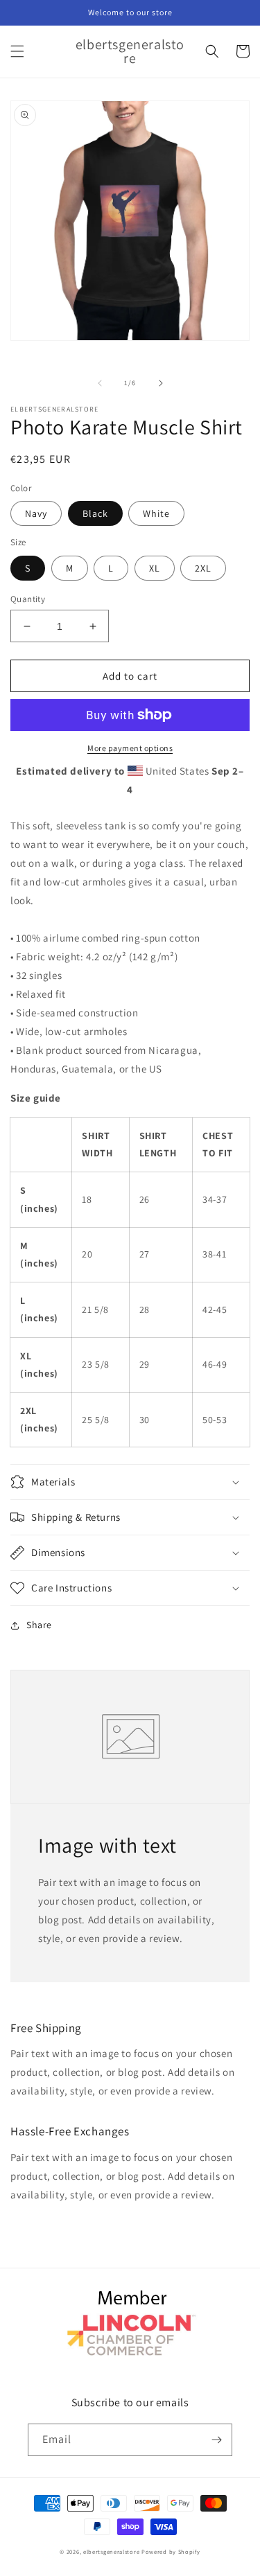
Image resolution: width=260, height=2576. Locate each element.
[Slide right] (161, 383)
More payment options (130, 748)
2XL (203, 568)
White (156, 513)
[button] (17, 51)
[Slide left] (100, 383)
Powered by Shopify (171, 2551)
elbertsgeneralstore (111, 2551)
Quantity (28, 599)
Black (95, 513)
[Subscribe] (216, 2440)
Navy (36, 513)
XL (155, 568)
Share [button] (39, 1625)
